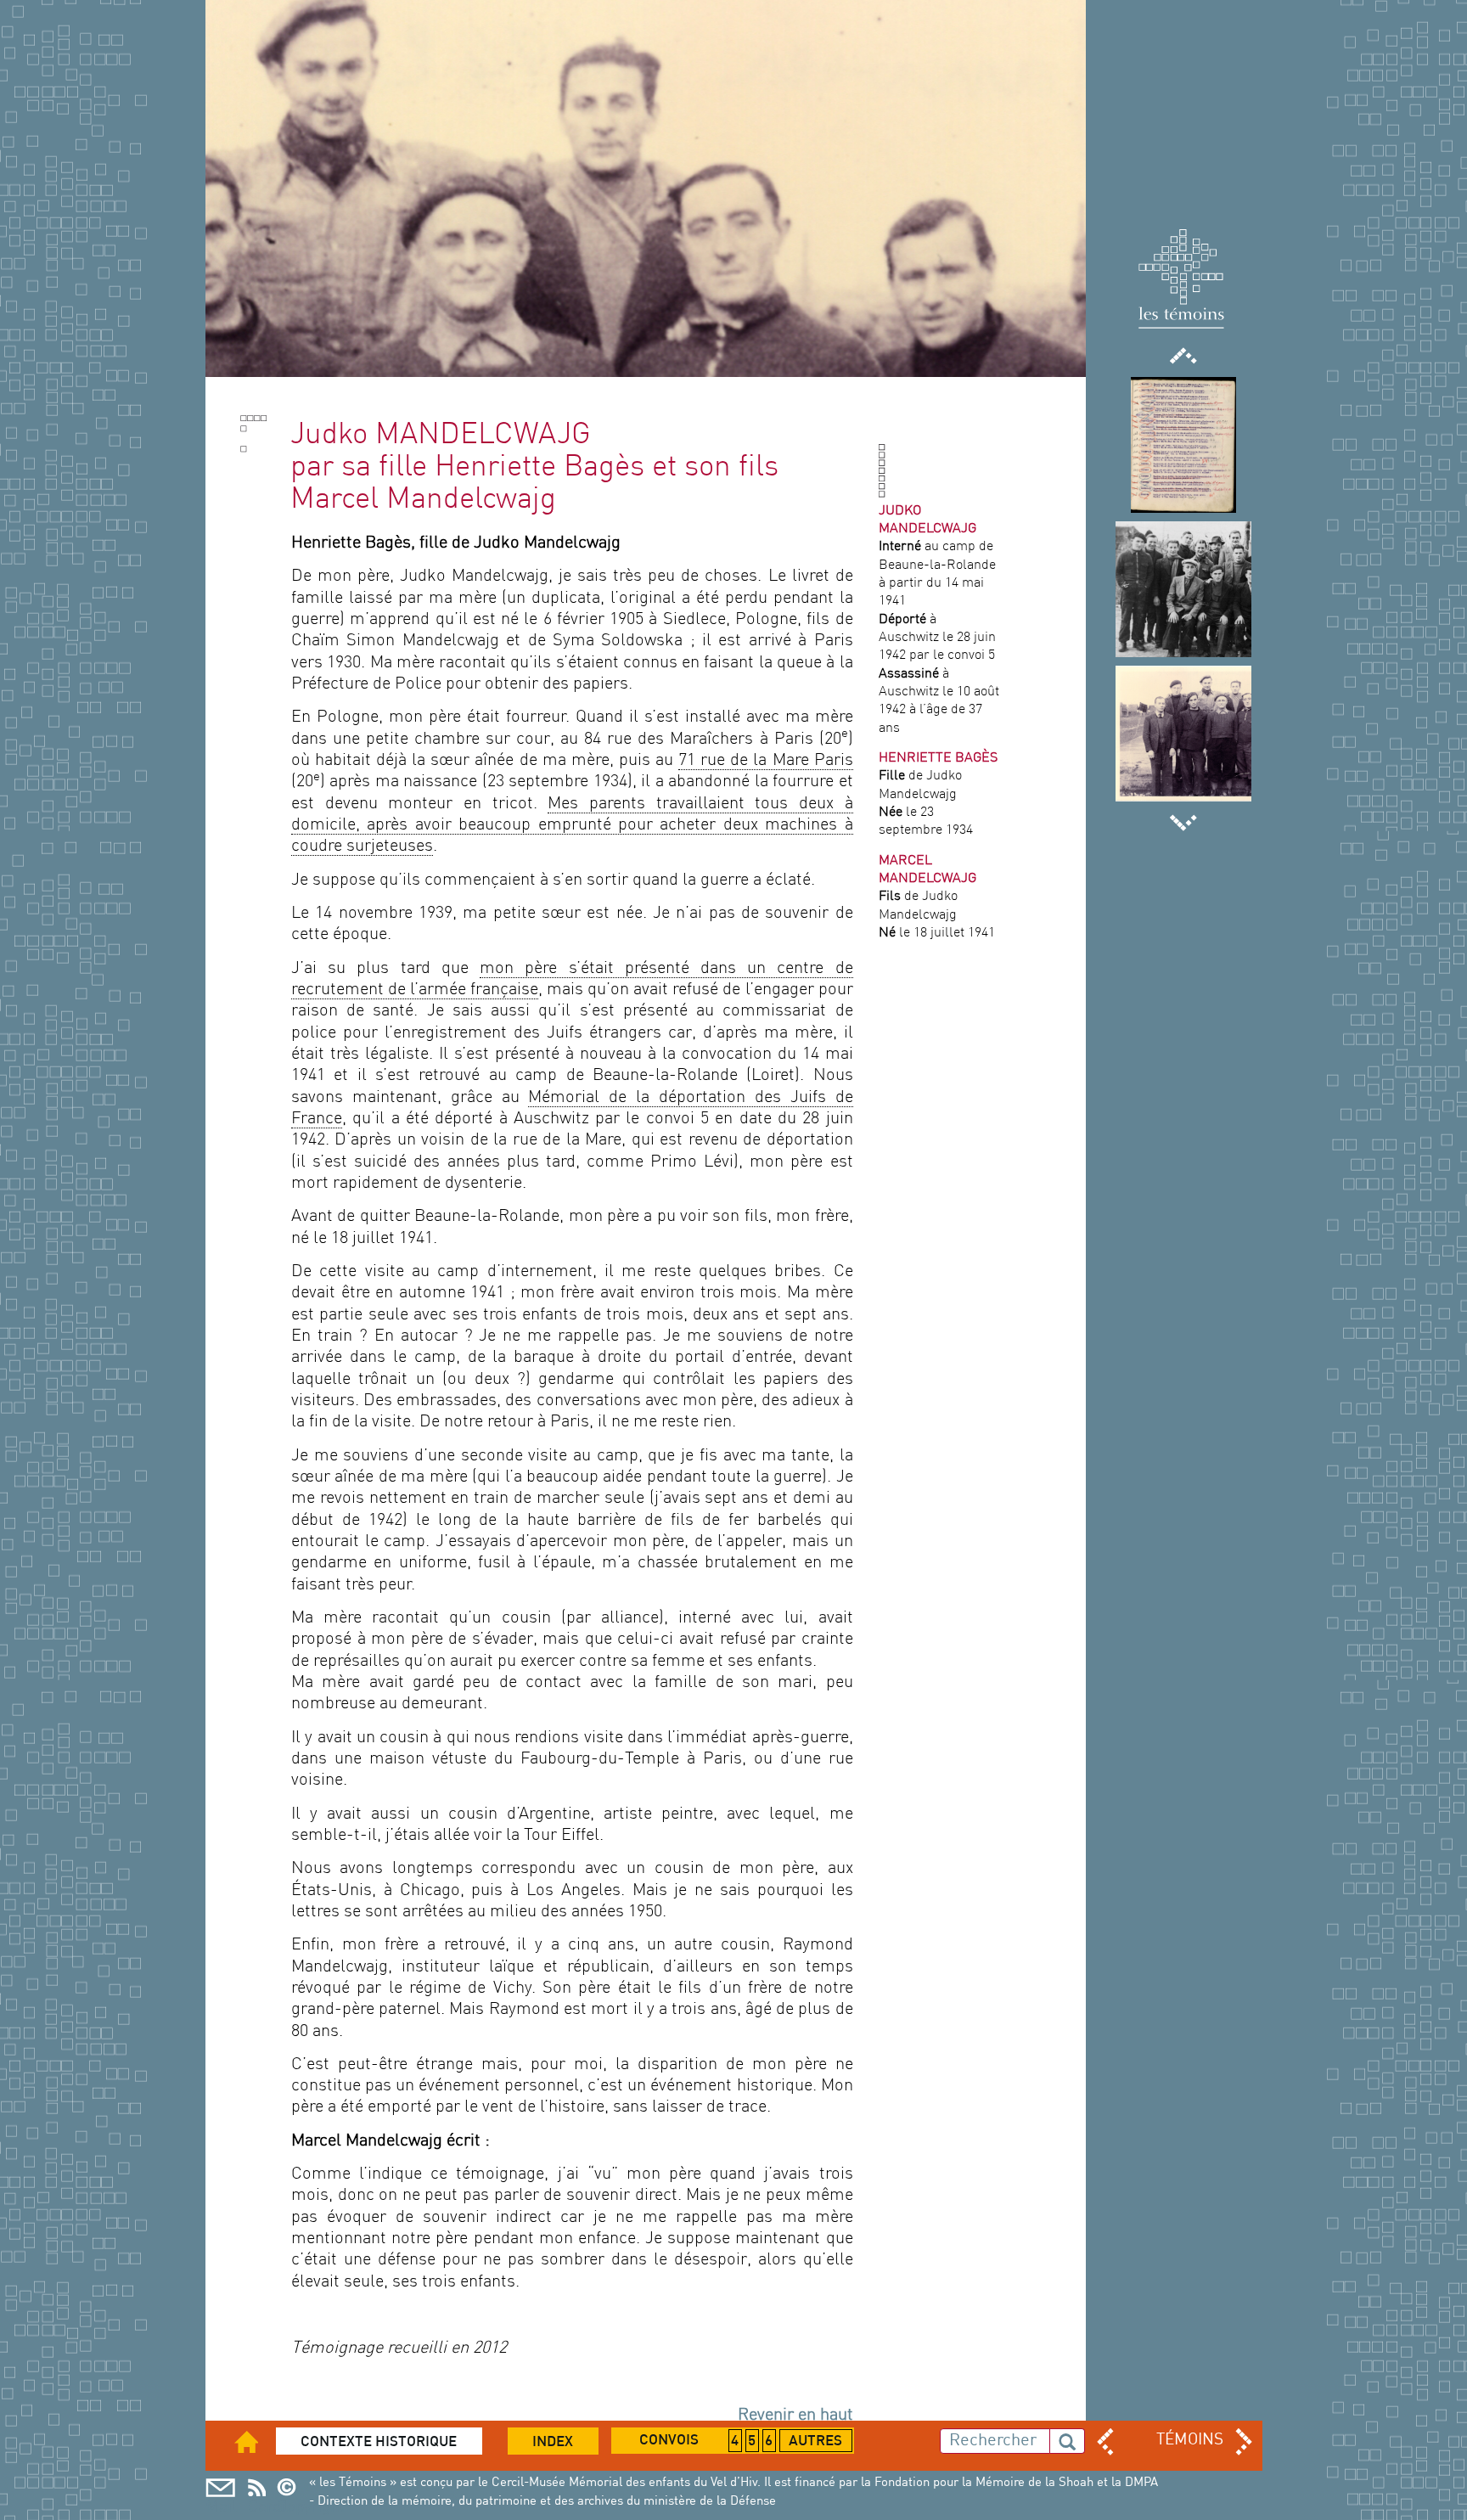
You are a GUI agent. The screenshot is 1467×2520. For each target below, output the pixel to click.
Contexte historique (379, 2443)
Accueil (258, 2441)
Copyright (292, 2488)
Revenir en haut (795, 2416)
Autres (815, 2442)
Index (553, 2443)
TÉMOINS (1190, 2440)
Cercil (257, 2488)
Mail (220, 2488)
